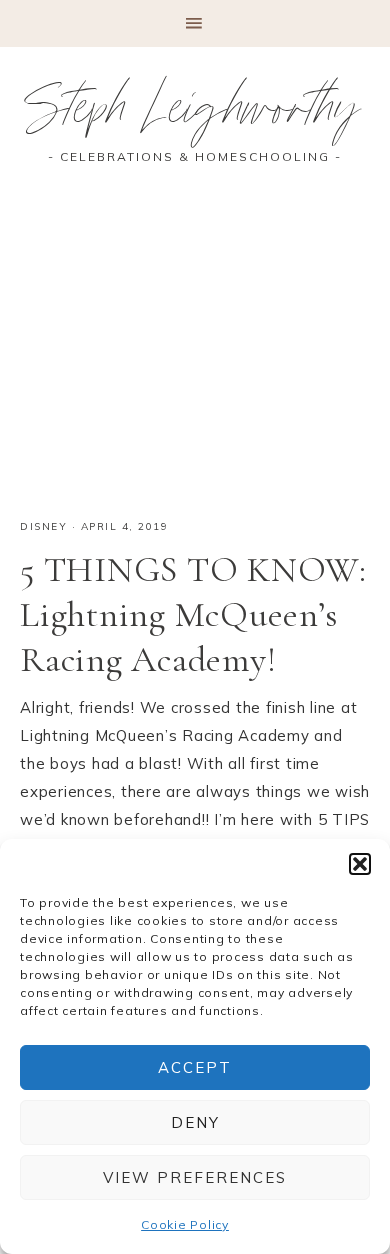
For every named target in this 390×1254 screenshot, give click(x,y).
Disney (43, 526)
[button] (360, 864)
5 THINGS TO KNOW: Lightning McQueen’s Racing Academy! (193, 614)
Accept (195, 1067)
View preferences (195, 1177)
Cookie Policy (185, 1224)
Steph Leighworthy (195, 115)
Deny (195, 1122)
